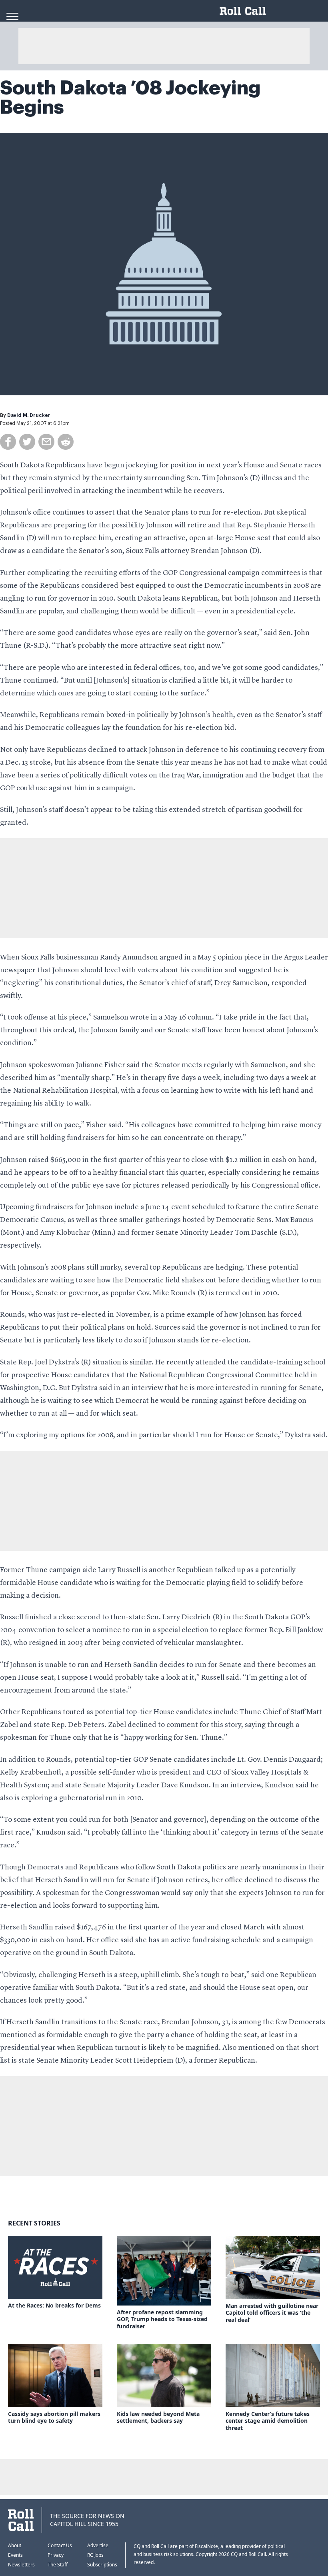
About (15, 2545)
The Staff (58, 2565)
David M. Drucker (29, 415)
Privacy (56, 2555)
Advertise (98, 2545)
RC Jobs (95, 2555)
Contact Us (60, 2545)
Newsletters (21, 2565)
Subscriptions (102, 2565)
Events (15, 2555)
